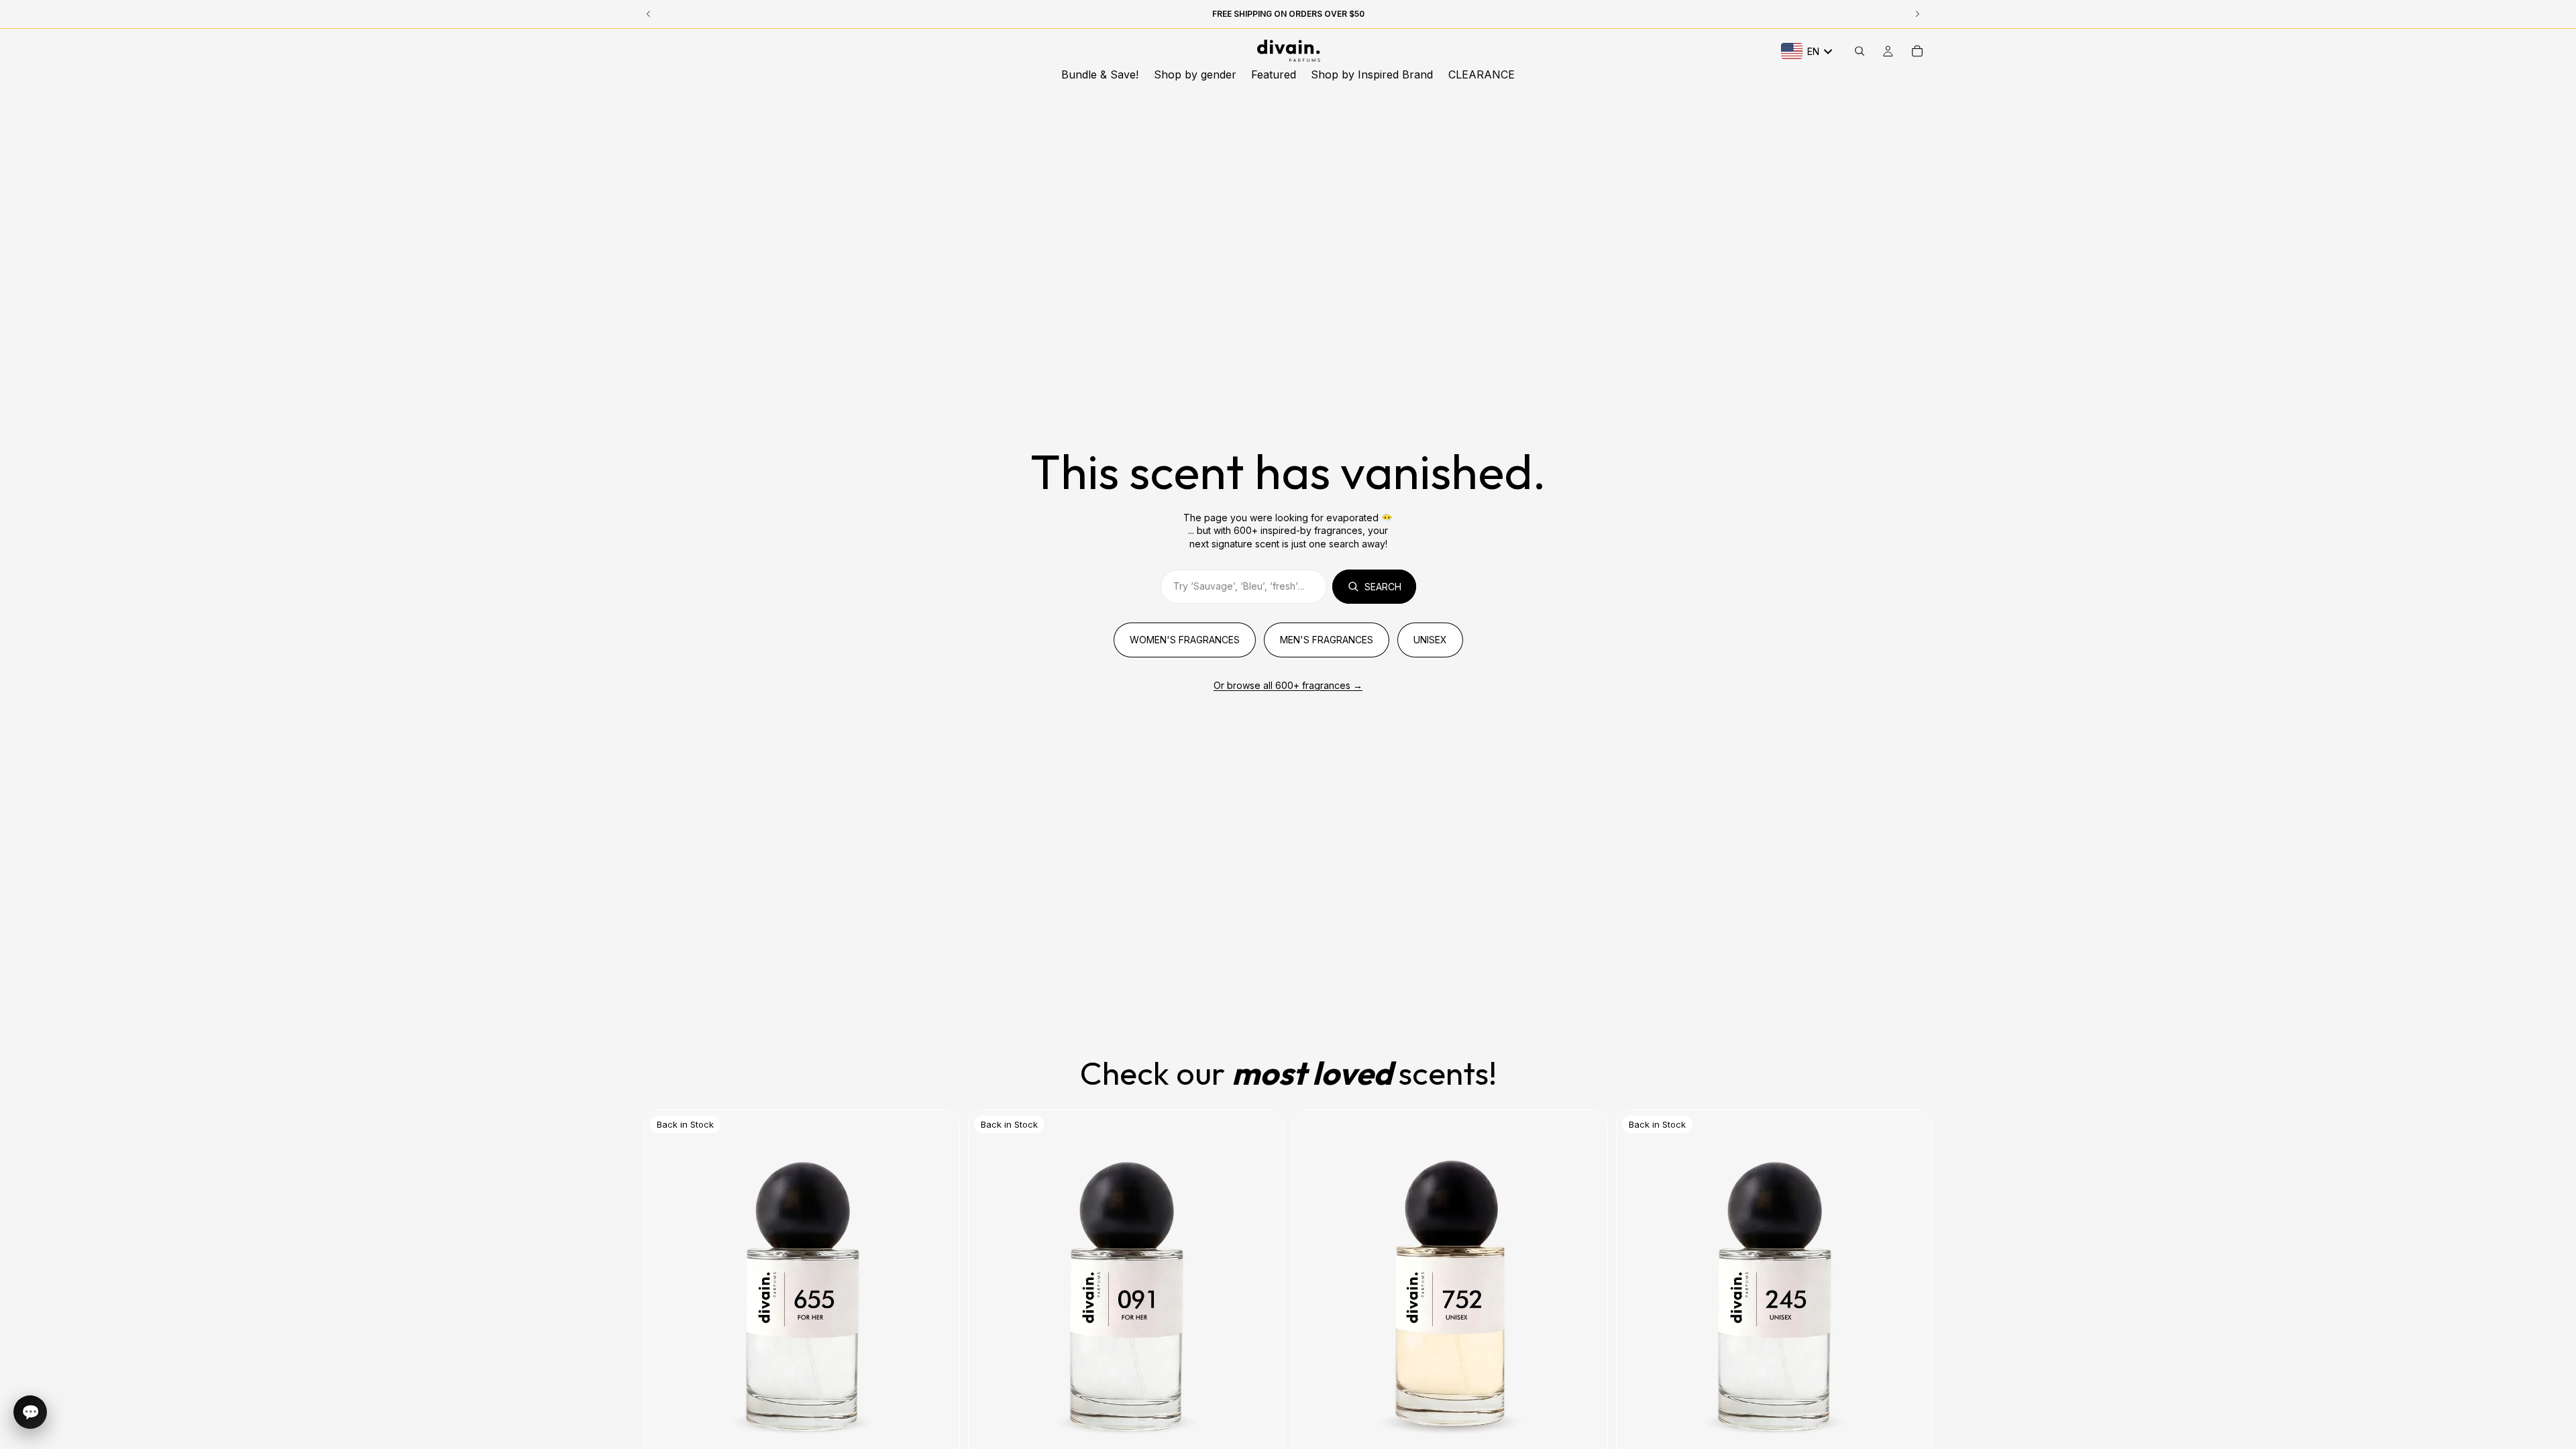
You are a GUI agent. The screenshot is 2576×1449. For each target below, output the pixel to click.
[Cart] (1917, 51)
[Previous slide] (989, 1307)
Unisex (1430, 640)
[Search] (1860, 51)
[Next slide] (1263, 1307)
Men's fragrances (1327, 640)
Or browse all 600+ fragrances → (1288, 685)
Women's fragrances (1185, 640)
